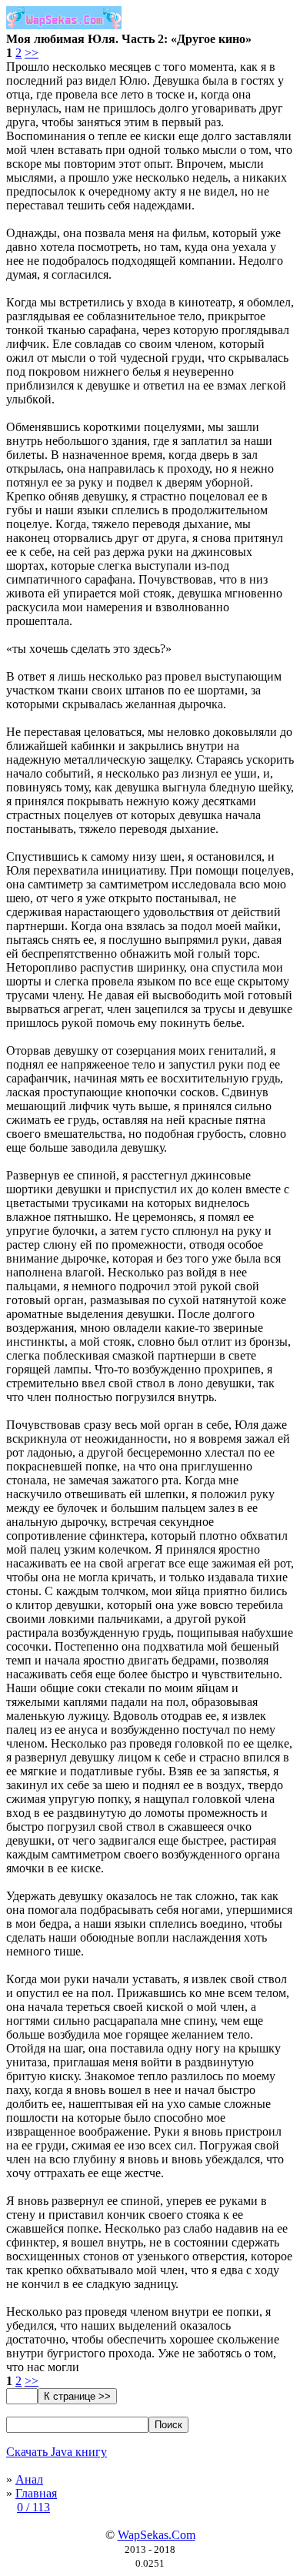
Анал (29, 2479)
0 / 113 (33, 2507)
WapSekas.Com (157, 2535)
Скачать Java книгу (57, 2452)
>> (32, 53)
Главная (36, 2493)
